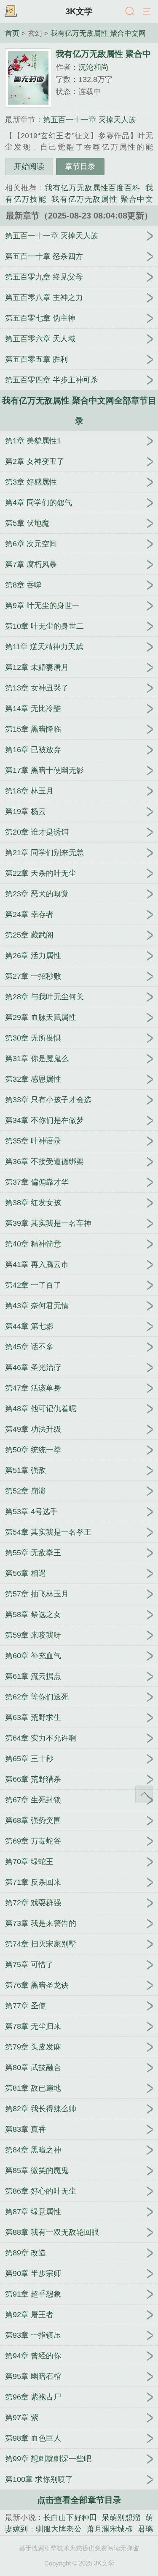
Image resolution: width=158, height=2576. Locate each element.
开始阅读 (29, 166)
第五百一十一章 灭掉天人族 (90, 120)
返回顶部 (144, 1794)
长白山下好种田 (70, 2518)
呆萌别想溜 (121, 2518)
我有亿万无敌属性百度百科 (92, 188)
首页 (12, 33)
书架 (11, 12)
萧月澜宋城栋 (110, 2529)
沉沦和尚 (94, 67)
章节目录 (80, 166)
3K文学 (79, 11)
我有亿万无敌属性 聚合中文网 (98, 33)
